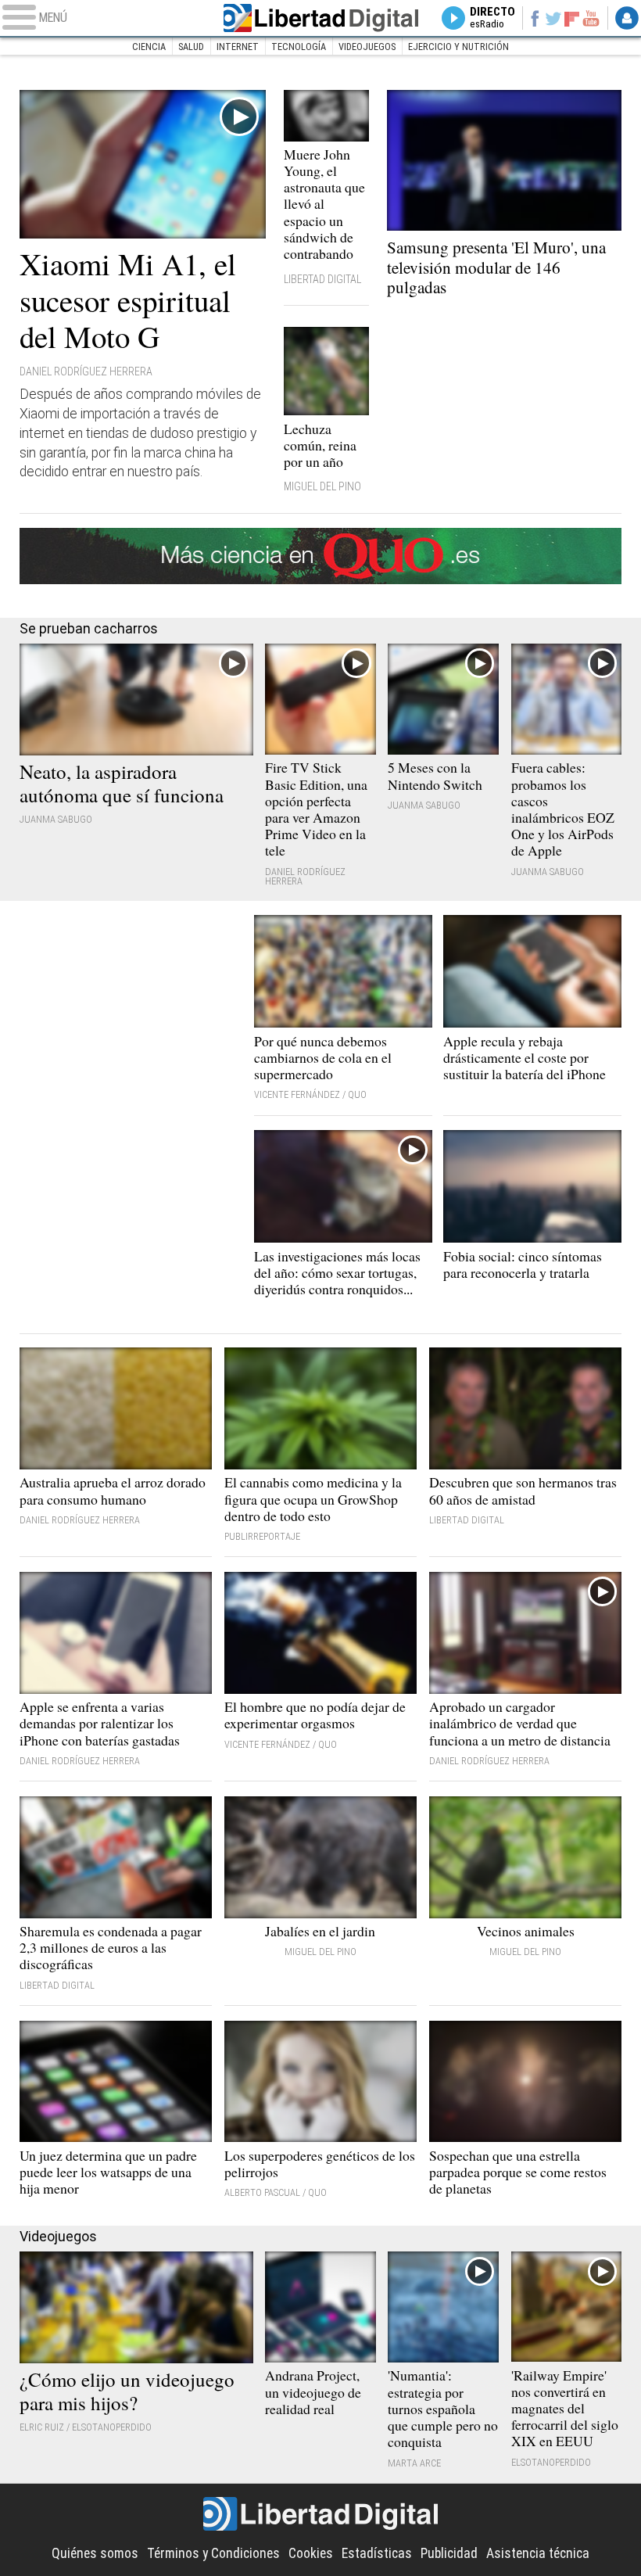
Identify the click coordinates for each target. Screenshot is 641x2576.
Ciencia (149, 47)
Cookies (311, 2553)
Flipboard (572, 18)
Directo (492, 18)
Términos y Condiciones (213, 2553)
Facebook (535, 18)
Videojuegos (367, 47)
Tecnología (299, 47)
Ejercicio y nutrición (458, 47)
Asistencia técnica (538, 2553)
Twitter (553, 18)
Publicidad (449, 2553)
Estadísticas (377, 2553)
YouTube (591, 18)
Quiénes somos (95, 2553)
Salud (191, 47)
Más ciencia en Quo (321, 556)
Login (627, 18)
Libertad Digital (321, 18)
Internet (238, 47)
